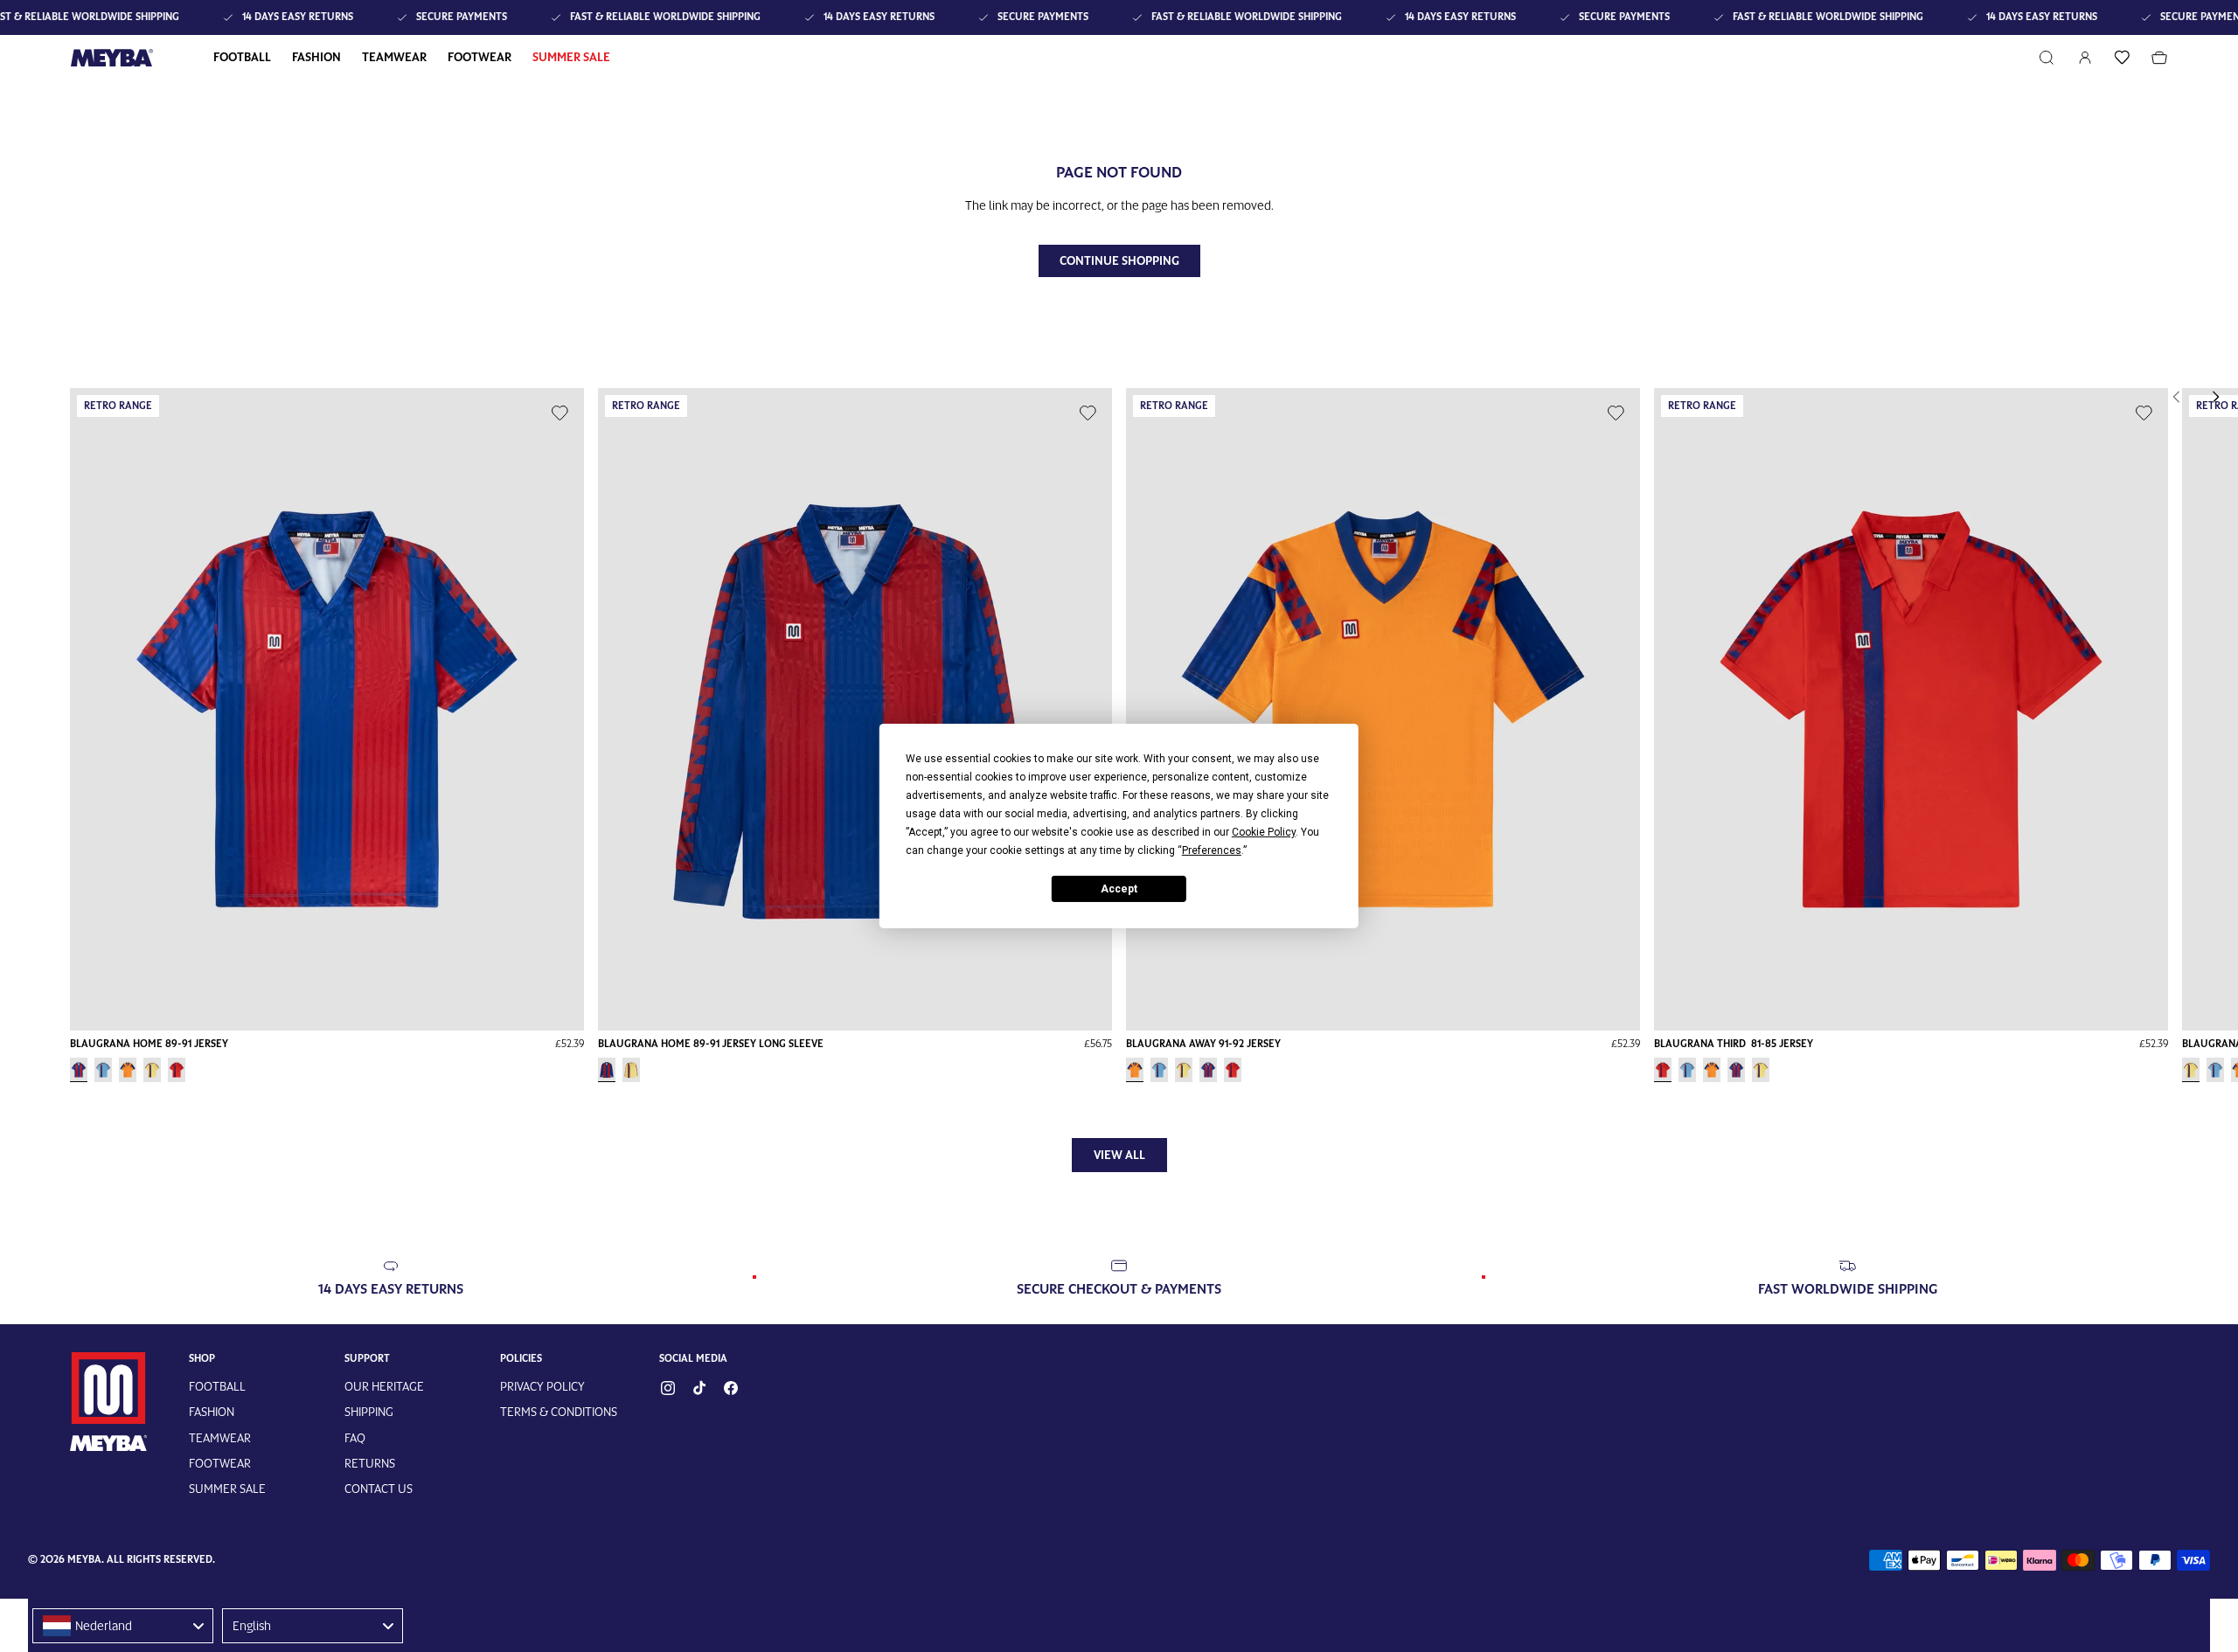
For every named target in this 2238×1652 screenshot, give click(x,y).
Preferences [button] (1212, 850)
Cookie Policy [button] (1264, 832)
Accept (1119, 888)
